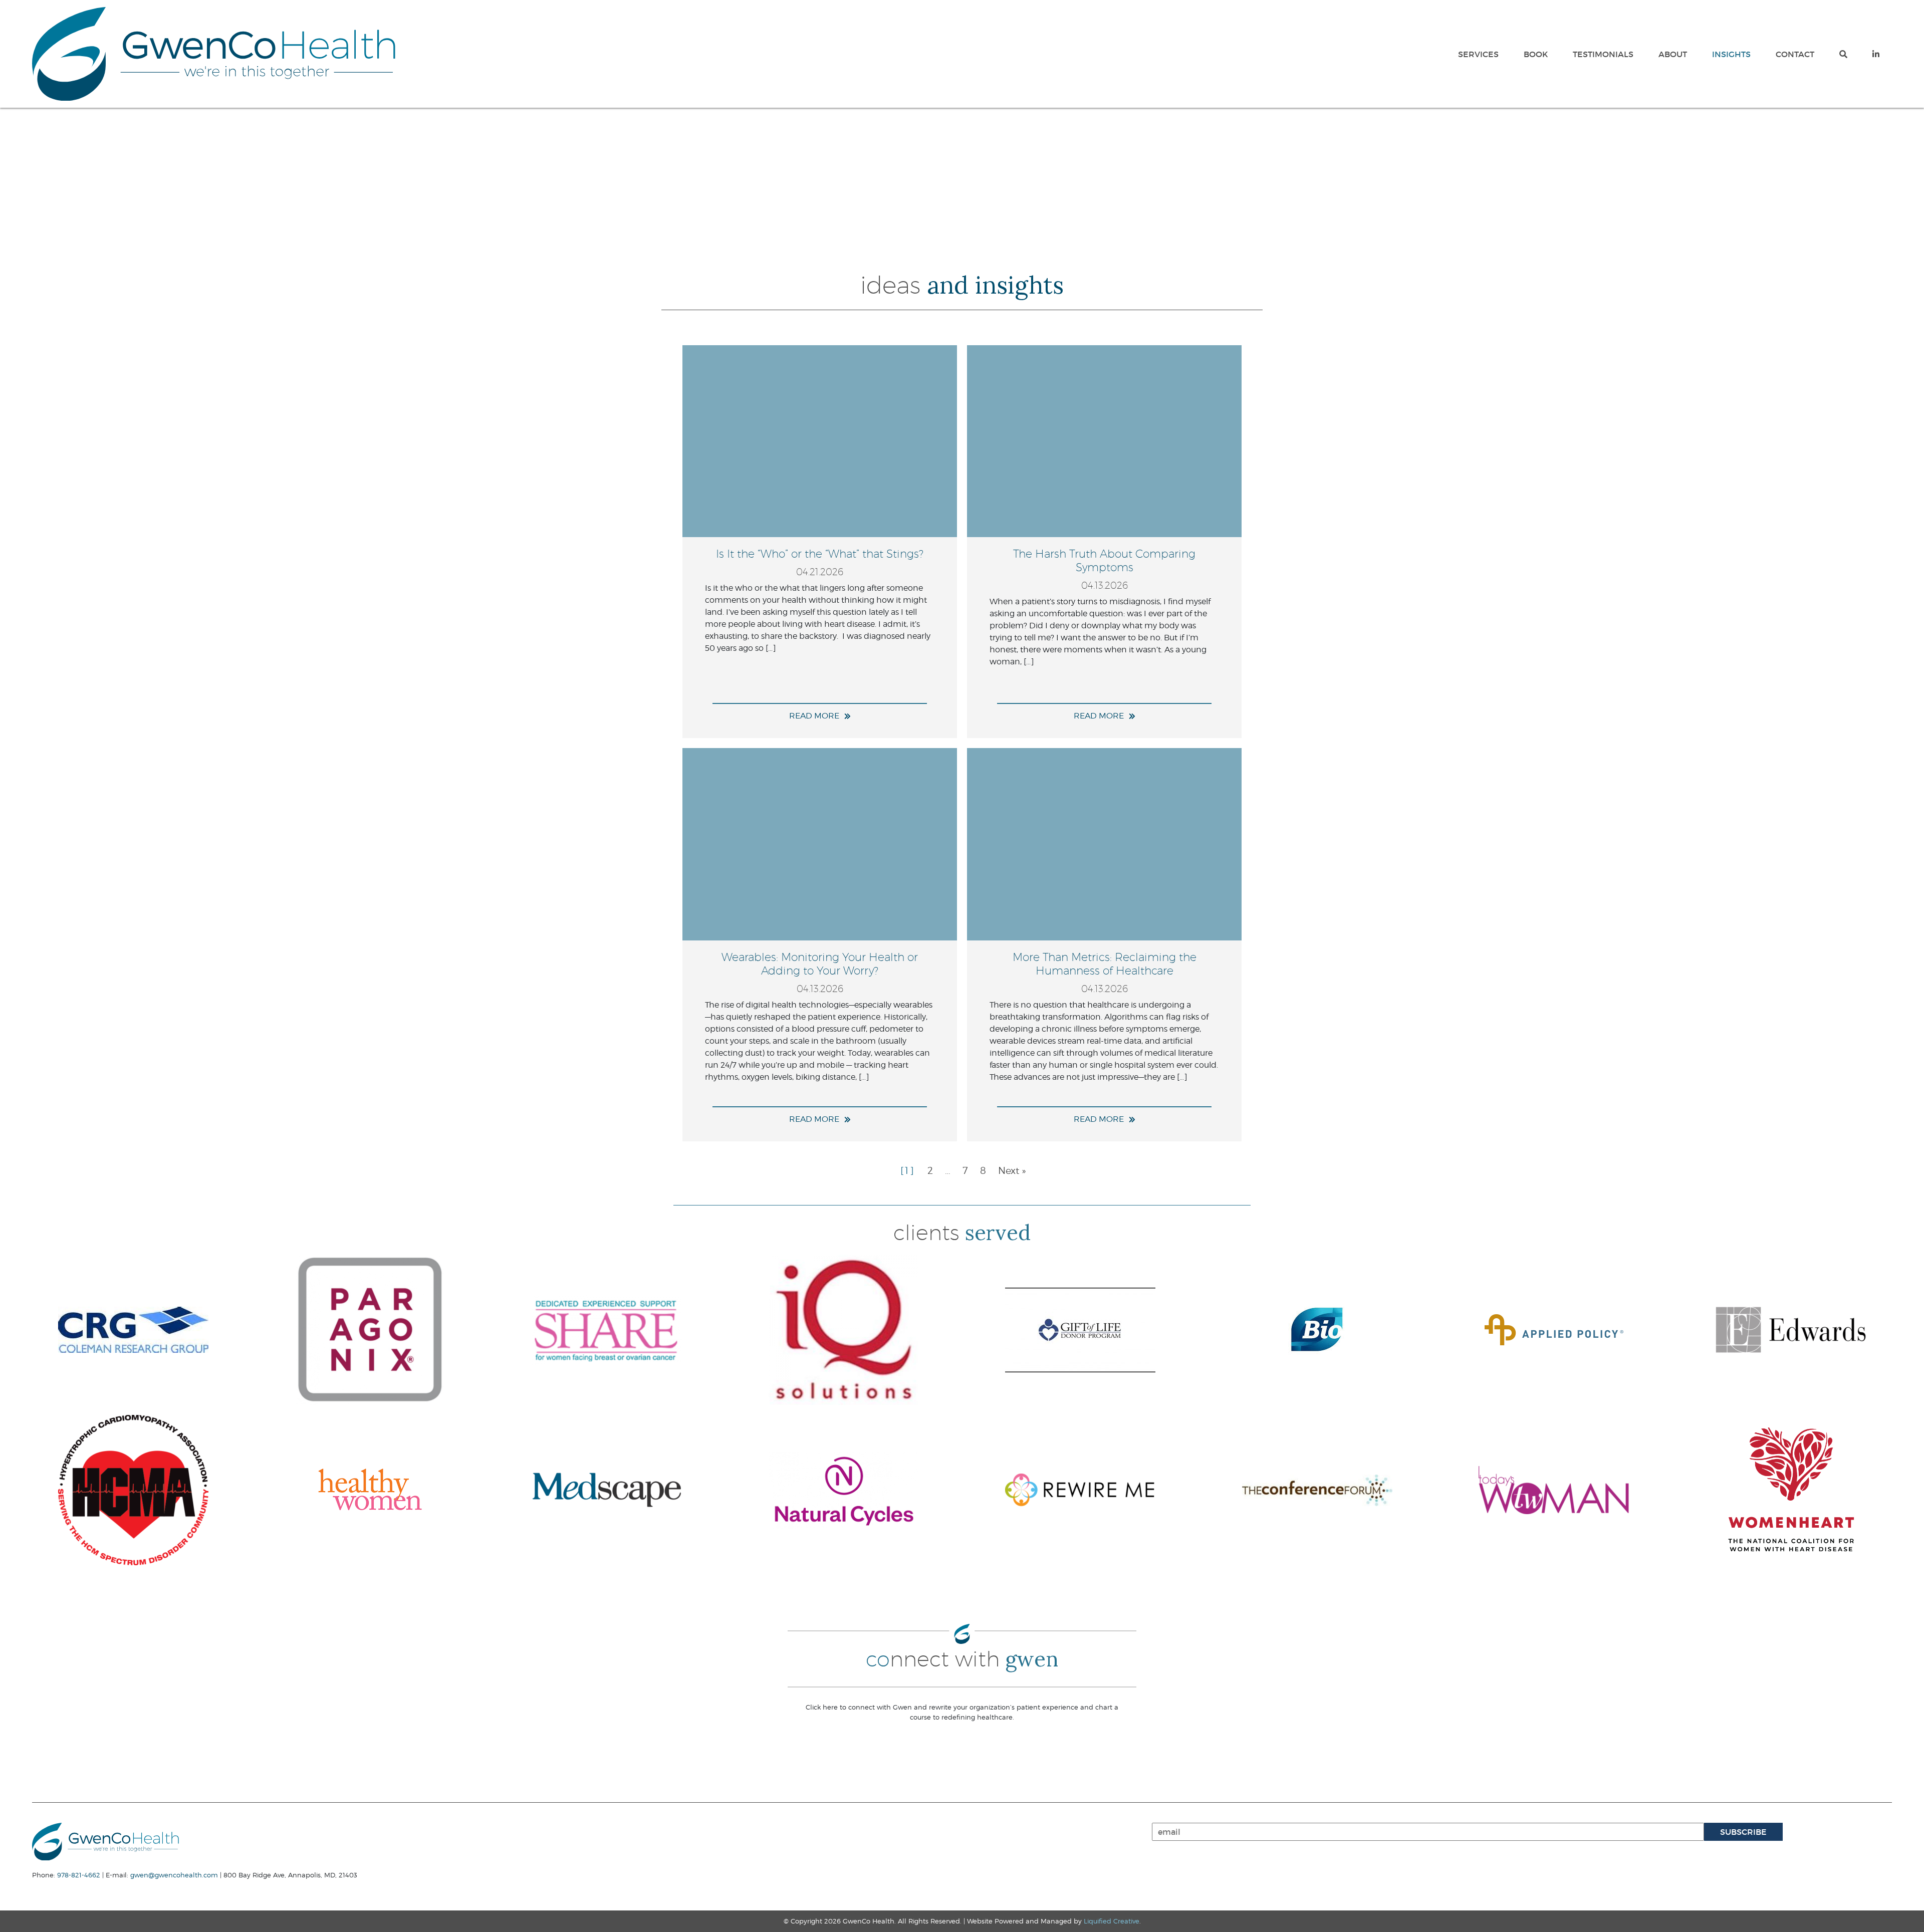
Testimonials (1603, 54)
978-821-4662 (79, 1875)
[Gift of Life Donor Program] (1080, 1330)
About (1673, 54)
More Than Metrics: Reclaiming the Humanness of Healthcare (1105, 963)
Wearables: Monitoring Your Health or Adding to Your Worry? (820, 963)
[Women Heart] (1791, 1490)
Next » (1012, 1170)
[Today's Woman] (1554, 1490)
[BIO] (1317, 1330)
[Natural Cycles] (844, 1490)
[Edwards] (1791, 1330)
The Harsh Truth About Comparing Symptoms (1104, 560)
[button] (1843, 54)
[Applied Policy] (1554, 1330)
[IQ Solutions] (844, 1330)
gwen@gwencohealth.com (174, 1875)
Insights (1731, 54)
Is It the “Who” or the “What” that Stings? (820, 553)
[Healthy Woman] (371, 1490)
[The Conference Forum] (1317, 1490)
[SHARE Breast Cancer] (607, 1330)
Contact (1795, 54)
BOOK (1536, 54)
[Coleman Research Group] (134, 1330)
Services (1478, 54)
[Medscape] (607, 1490)
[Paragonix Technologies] (371, 1330)
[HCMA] (134, 1490)
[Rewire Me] (1080, 1490)
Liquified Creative (1112, 1921)
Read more (814, 716)
